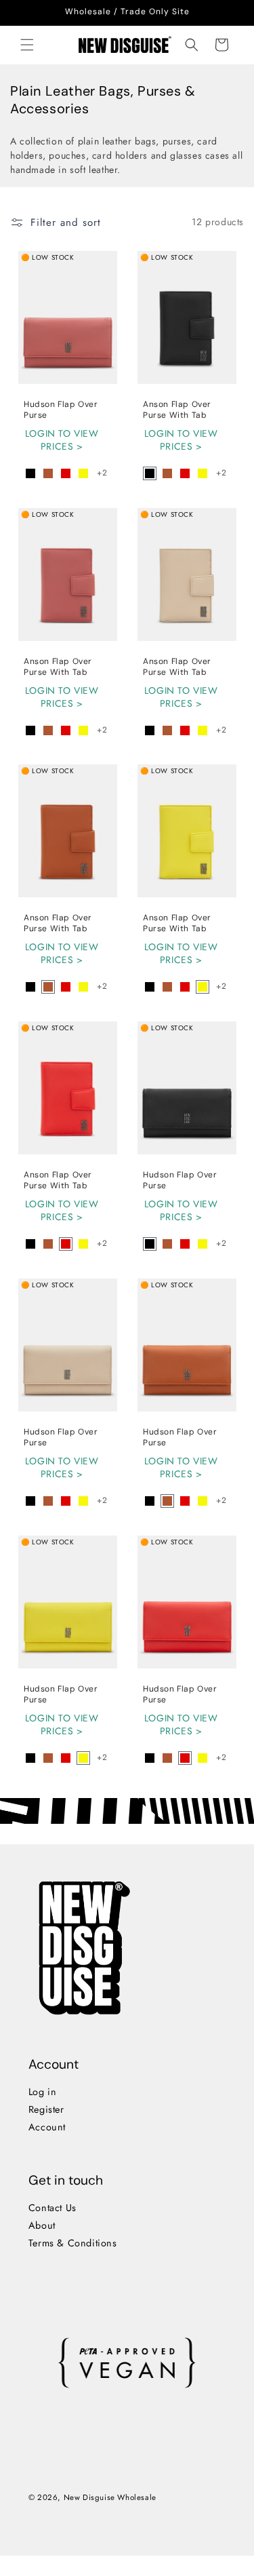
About (42, 2225)
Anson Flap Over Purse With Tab (177, 410)
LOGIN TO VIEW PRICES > (62, 441)
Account (47, 2127)
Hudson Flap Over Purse (61, 410)
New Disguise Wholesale (110, 2497)
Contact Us (52, 2208)
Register (46, 2109)
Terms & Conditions (73, 2243)
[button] (27, 45)
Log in (43, 2092)
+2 (102, 473)
